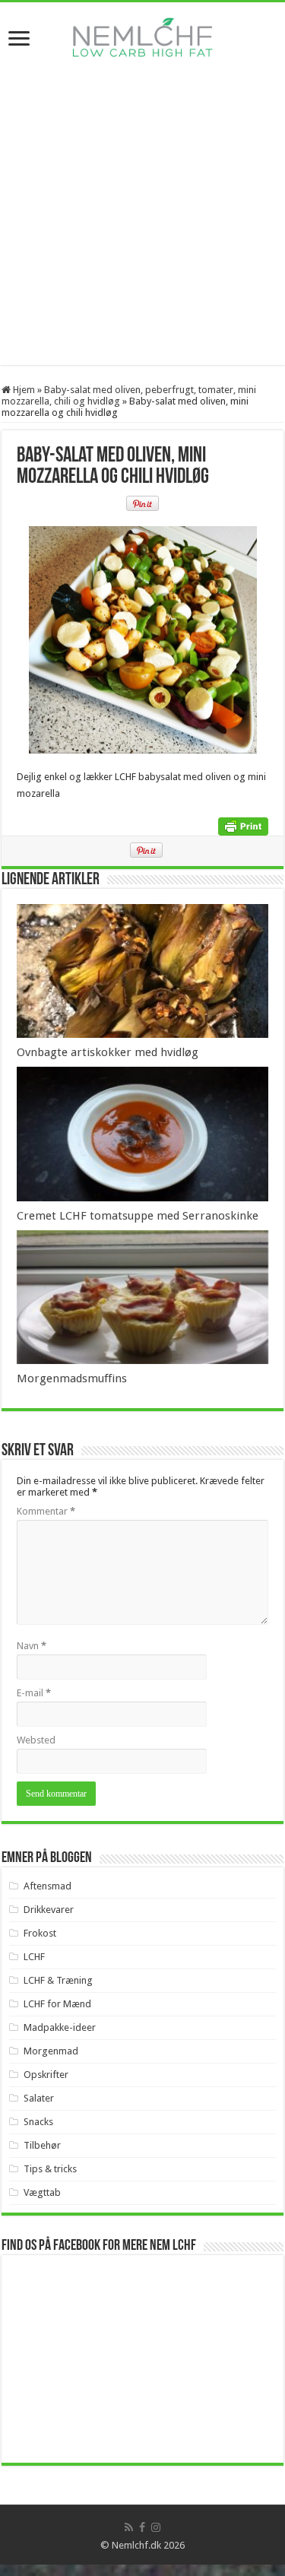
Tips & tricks (50, 2169)
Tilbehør (42, 2145)
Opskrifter (46, 2075)
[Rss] (129, 2527)
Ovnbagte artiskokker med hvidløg (108, 1052)
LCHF (34, 1957)
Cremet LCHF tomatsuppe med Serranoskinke (138, 1216)
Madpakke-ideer (60, 2027)
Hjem (23, 390)
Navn (32, 1646)
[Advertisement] (142, 222)
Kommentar (46, 1511)
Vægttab (42, 2192)
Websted (36, 1740)
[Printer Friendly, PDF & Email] (243, 826)
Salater (39, 2098)
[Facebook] (142, 2527)
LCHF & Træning (58, 1980)
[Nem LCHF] (142, 37)
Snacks (38, 2122)
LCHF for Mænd (57, 2004)
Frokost (40, 1933)
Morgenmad (51, 2051)
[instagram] (156, 2527)
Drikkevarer (49, 1910)
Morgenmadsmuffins (72, 1378)
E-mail (34, 1693)
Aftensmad (47, 1886)
